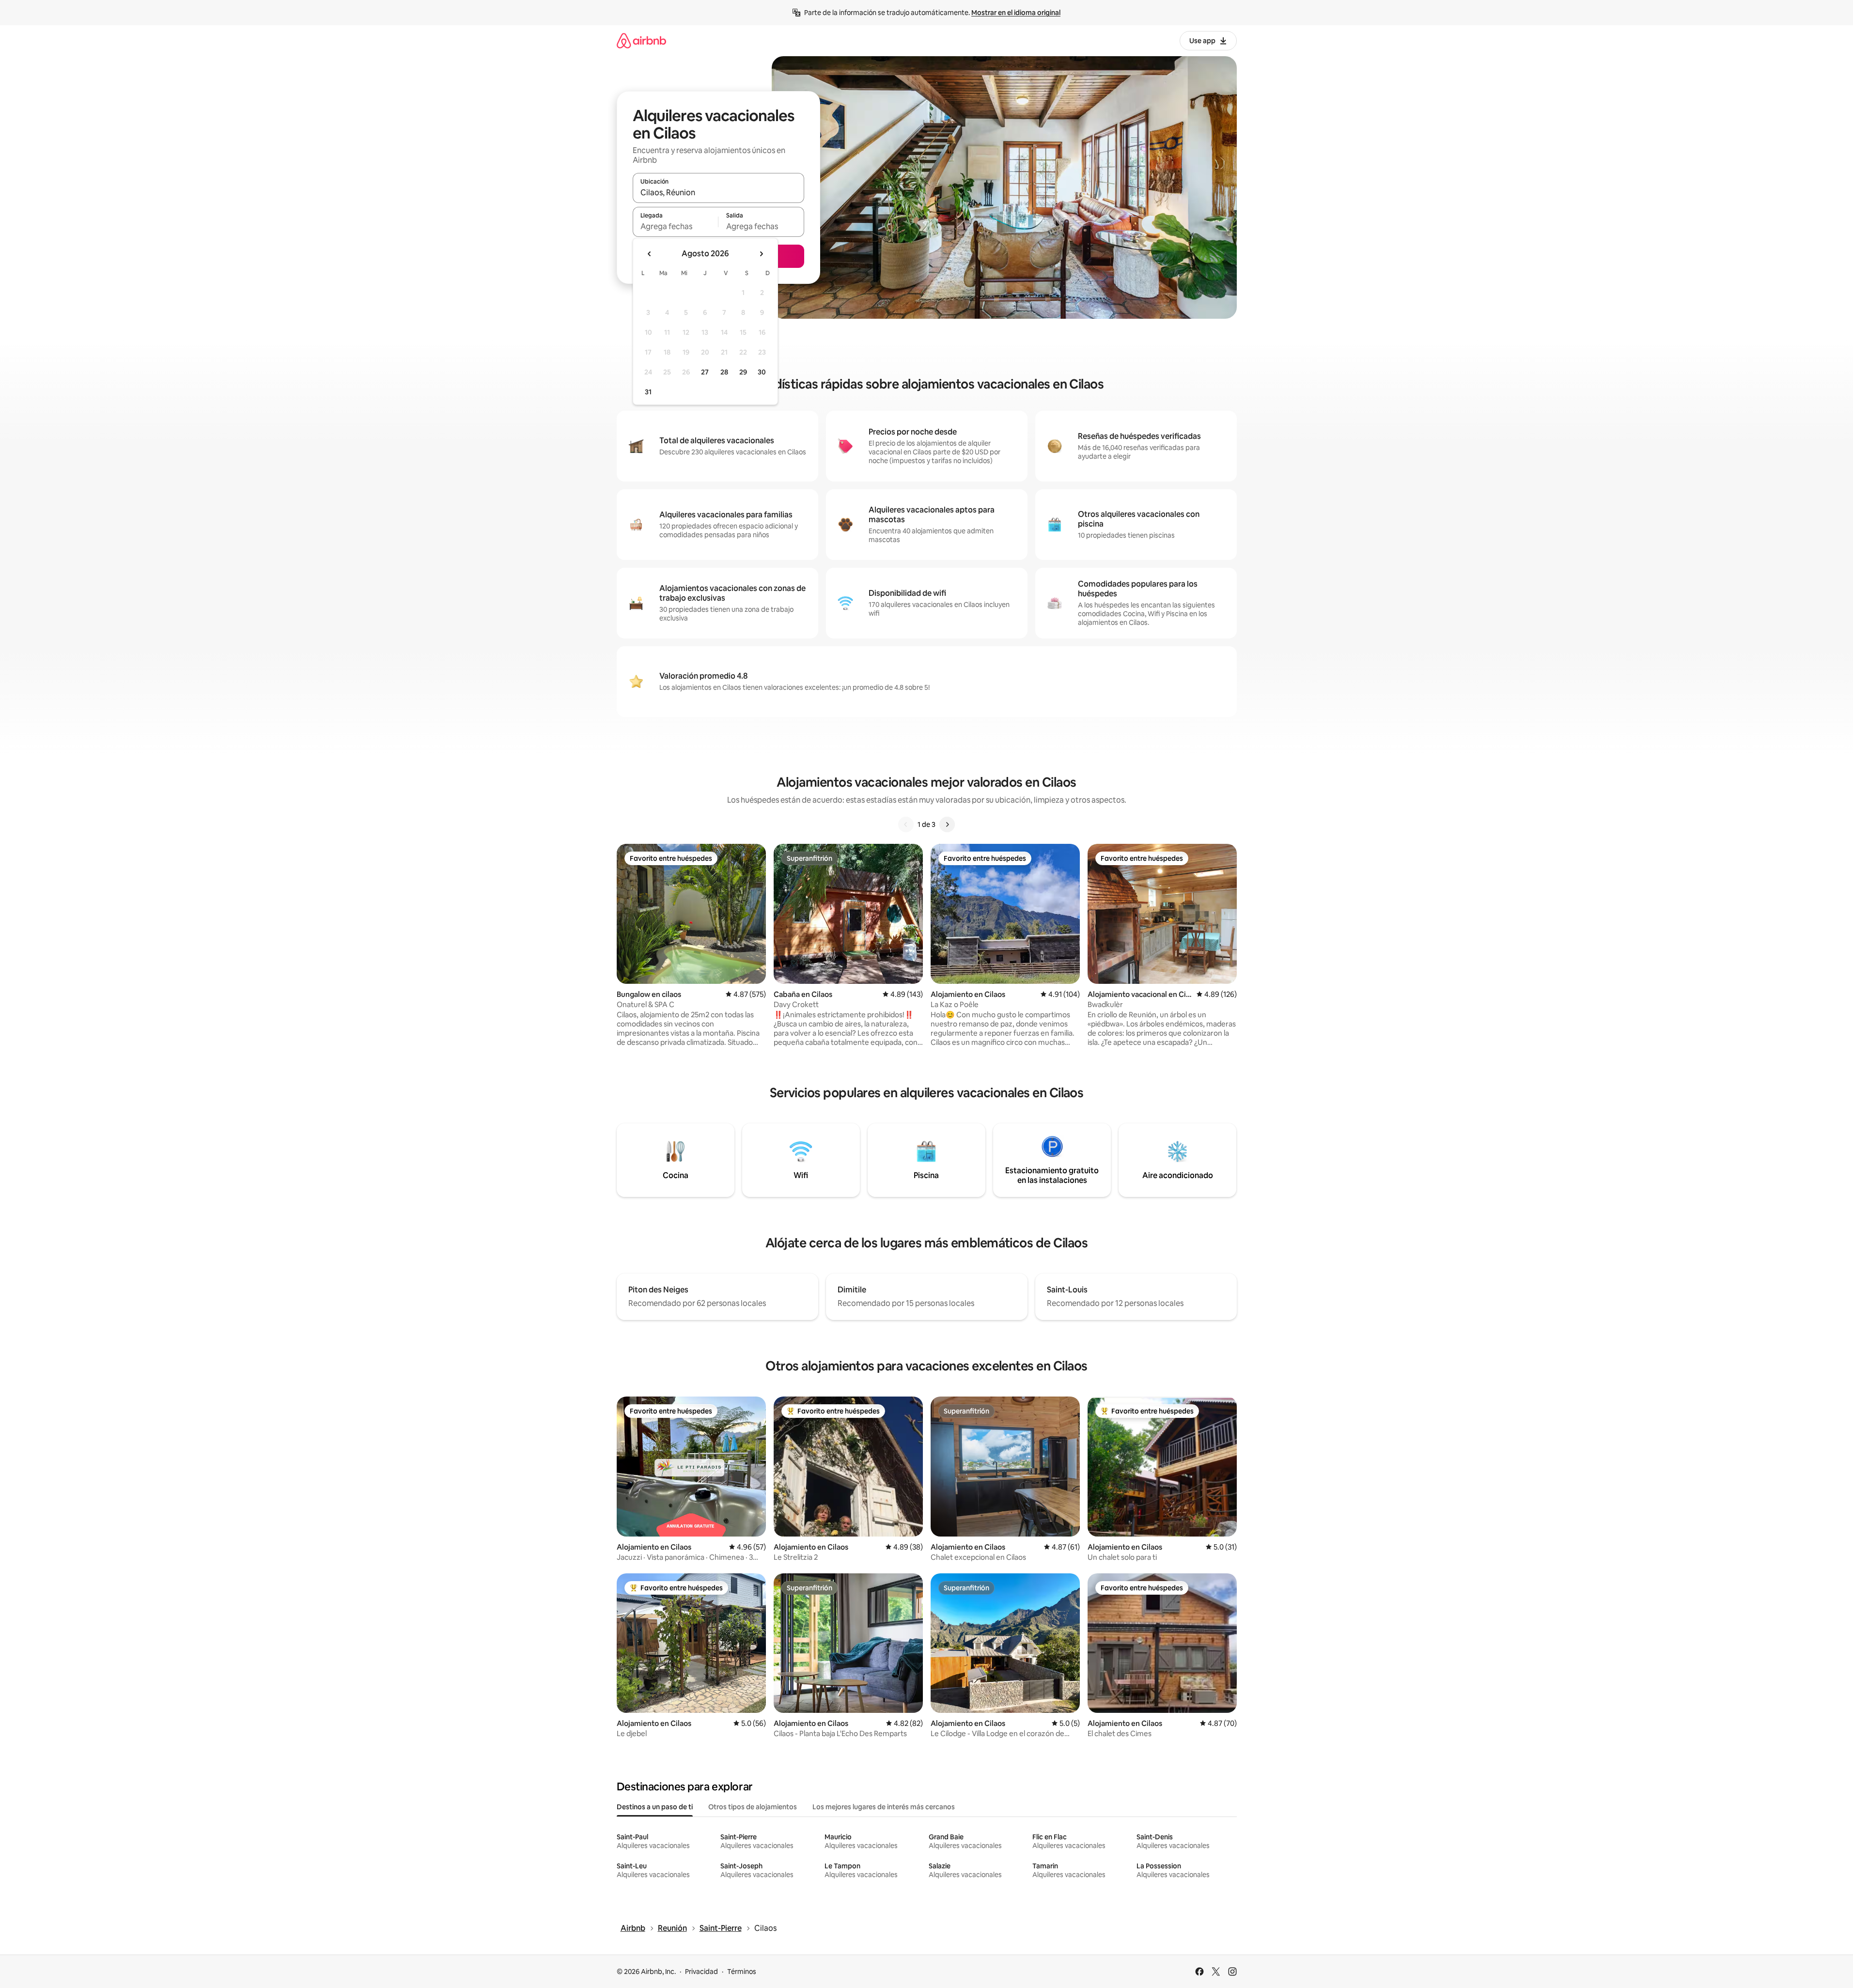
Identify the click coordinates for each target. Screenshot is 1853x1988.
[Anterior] (906, 824)
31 (648, 392)
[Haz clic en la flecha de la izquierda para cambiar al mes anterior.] (650, 254)
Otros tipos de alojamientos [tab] (753, 1807)
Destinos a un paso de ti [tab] (655, 1807)
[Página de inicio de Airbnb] (641, 40)
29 (743, 372)
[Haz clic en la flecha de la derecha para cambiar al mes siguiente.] (761, 254)
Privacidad (701, 1972)
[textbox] (676, 226)
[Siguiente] (947, 824)
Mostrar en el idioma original (1016, 13)
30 (762, 372)
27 (705, 372)
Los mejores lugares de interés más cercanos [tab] (884, 1807)
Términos (742, 1972)
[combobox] (718, 192)
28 (724, 372)
